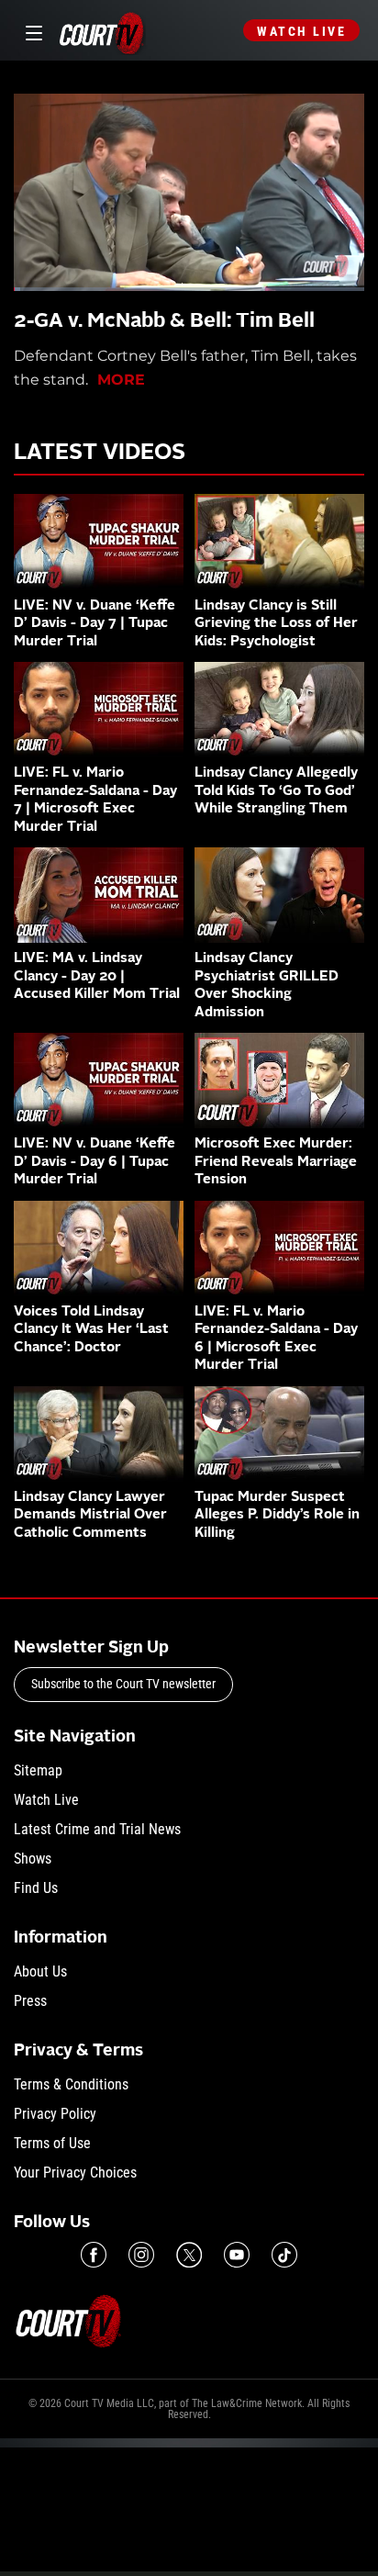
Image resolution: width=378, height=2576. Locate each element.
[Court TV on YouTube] (237, 2255)
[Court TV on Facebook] (94, 2255)
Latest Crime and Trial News (97, 1829)
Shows (33, 1859)
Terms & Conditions (71, 2084)
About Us (40, 1971)
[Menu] (31, 31)
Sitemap (38, 1770)
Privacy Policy (55, 2114)
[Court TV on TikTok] (284, 2255)
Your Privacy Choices (75, 2173)
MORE (121, 380)
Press (30, 2001)
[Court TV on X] (189, 2255)
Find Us (36, 1888)
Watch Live (301, 31)
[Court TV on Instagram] (141, 2255)
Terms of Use (52, 2143)
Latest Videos (100, 454)
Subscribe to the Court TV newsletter (123, 1684)
